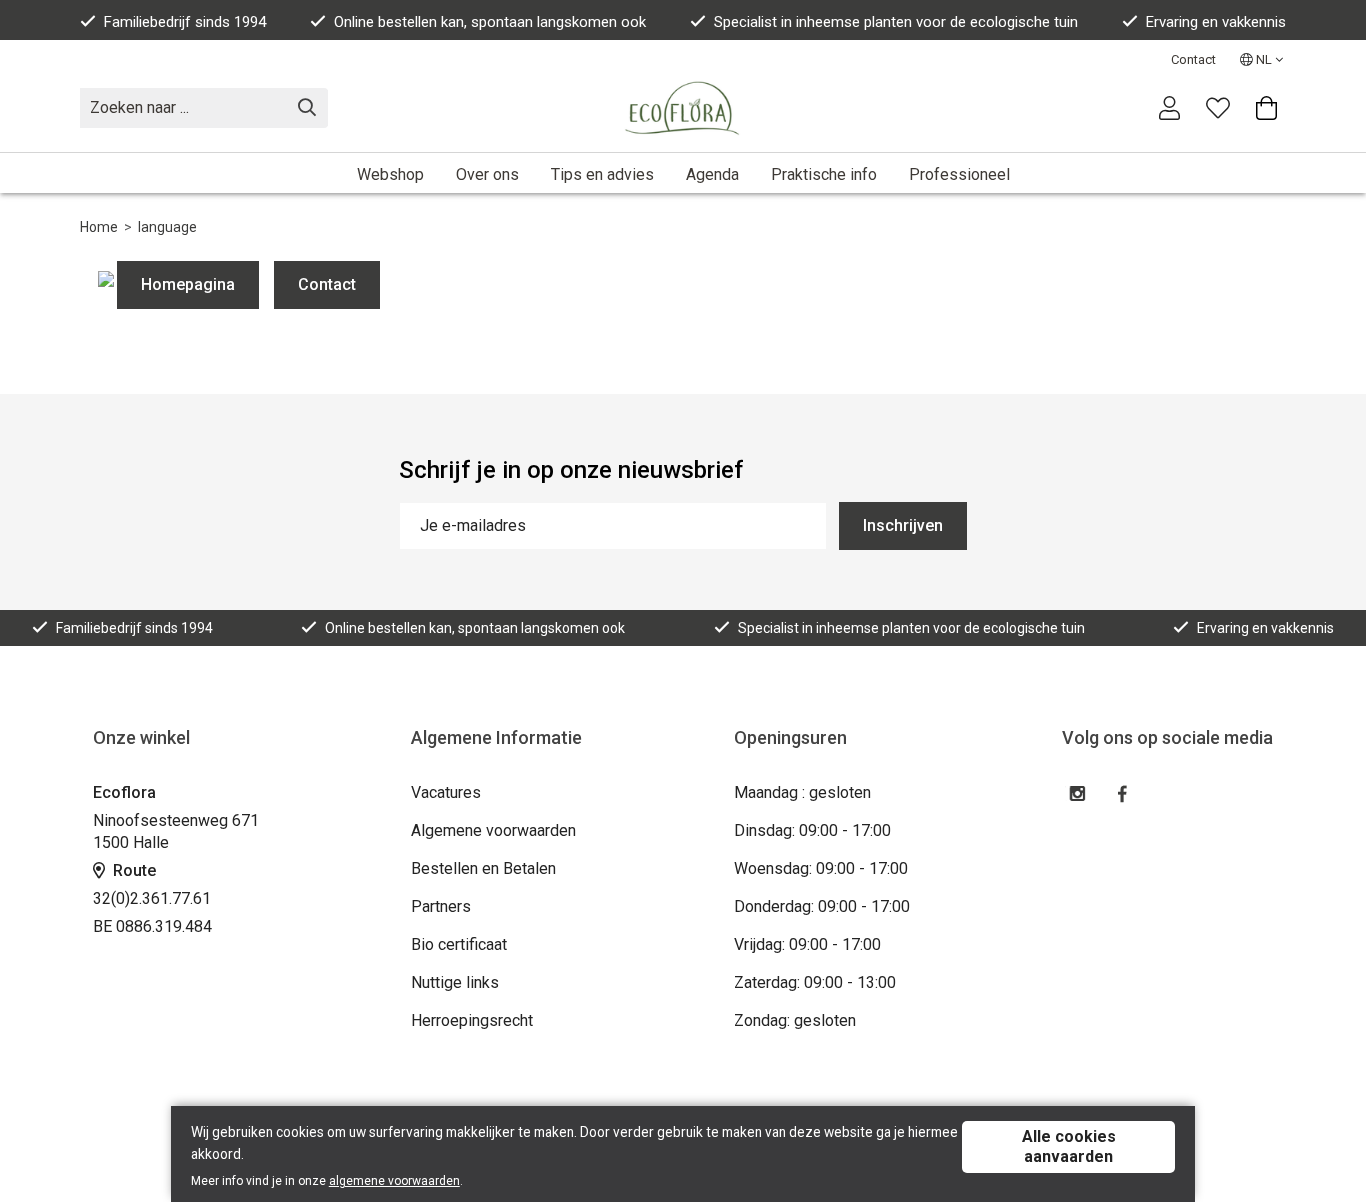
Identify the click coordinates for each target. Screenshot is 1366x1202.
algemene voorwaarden (394, 1181)
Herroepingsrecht (472, 1020)
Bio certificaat (459, 944)
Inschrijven (903, 525)
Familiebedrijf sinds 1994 (185, 22)
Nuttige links (455, 982)
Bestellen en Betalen (483, 868)
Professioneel (959, 174)
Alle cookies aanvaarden (1069, 1146)
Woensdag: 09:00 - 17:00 (821, 868)
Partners (441, 906)
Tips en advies (602, 174)
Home (99, 227)
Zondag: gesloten (795, 1020)
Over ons (487, 174)
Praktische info (824, 174)
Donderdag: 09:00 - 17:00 (822, 906)
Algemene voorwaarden (493, 830)
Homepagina (188, 284)
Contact (1193, 59)
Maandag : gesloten (802, 792)
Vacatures (446, 792)
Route (132, 870)
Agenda (712, 174)
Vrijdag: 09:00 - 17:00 (807, 944)
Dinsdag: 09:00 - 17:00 (812, 830)
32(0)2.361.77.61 (152, 898)
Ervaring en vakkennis (1216, 22)
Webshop (390, 174)
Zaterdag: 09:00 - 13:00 (815, 982)
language (167, 227)
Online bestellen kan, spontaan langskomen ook (490, 22)
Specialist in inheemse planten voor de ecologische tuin (896, 22)
